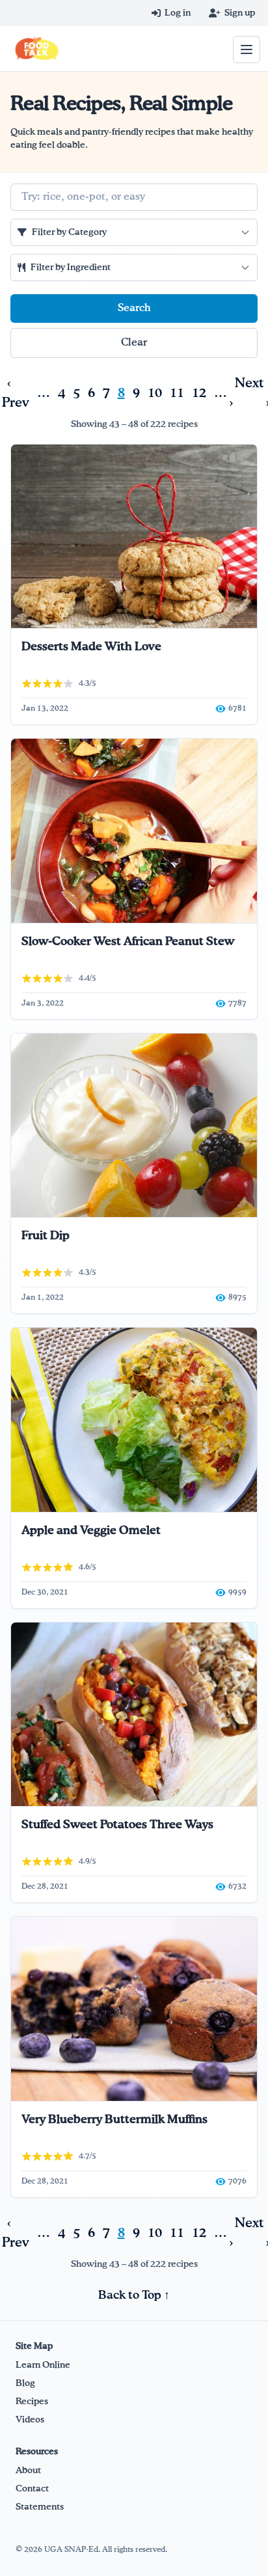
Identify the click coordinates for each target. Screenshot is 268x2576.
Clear (134, 343)
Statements (40, 2507)
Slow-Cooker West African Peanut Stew (128, 942)
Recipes (32, 2402)
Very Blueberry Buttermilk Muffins (114, 2120)
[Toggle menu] (247, 49)
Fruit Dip (46, 1236)
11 (177, 393)
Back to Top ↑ (134, 2295)
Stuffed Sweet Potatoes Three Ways (117, 1825)
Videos (30, 2420)
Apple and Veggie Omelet (91, 1531)
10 (155, 393)
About (28, 2471)
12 (199, 393)
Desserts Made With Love (91, 647)
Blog (25, 2383)
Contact (32, 2489)
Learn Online (43, 2365)
